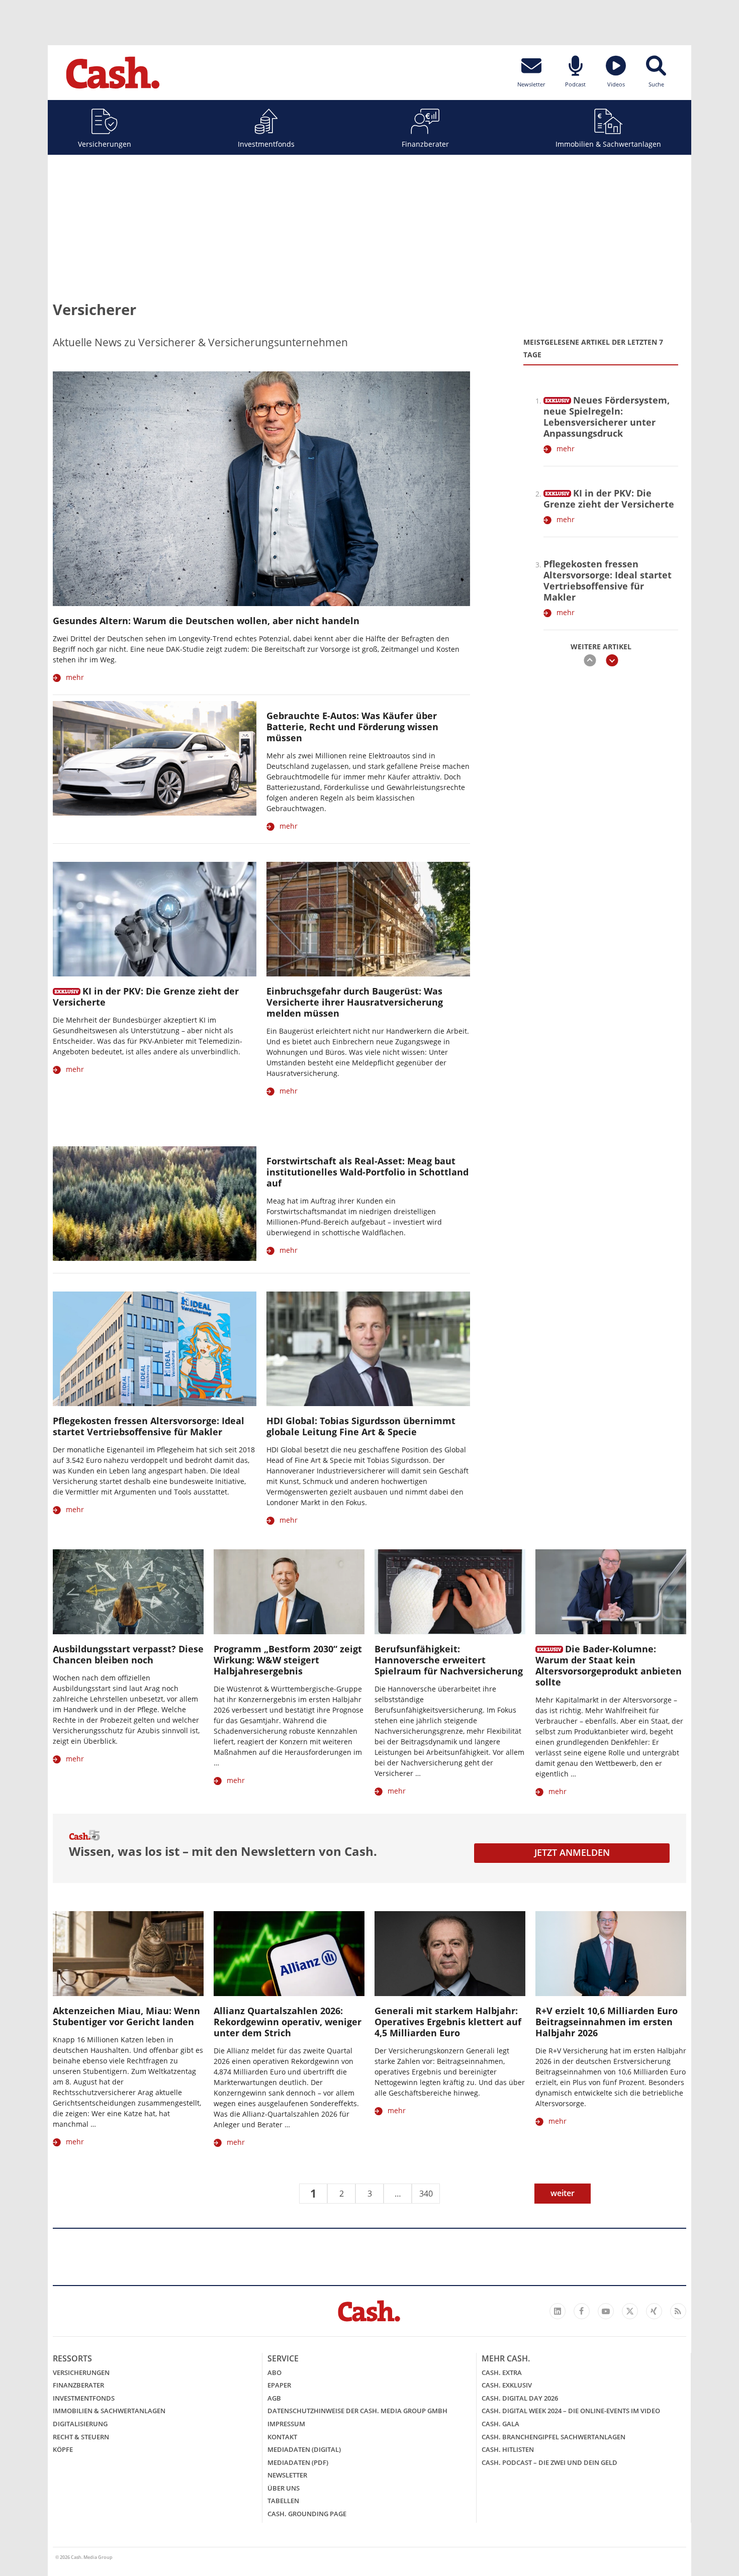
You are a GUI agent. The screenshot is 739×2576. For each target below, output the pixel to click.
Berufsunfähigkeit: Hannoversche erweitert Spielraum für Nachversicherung (449, 1660)
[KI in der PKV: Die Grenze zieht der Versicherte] (557, 491)
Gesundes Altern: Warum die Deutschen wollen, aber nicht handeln (206, 621)
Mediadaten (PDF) (298, 2462)
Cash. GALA (500, 2424)
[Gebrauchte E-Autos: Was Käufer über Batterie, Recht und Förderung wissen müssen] (155, 758)
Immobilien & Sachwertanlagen (608, 144)
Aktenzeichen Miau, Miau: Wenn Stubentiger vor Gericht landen (126, 2016)
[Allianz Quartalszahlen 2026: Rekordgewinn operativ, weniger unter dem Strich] (289, 1954)
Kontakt (282, 2437)
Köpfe (63, 2449)
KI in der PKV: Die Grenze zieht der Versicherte (609, 499)
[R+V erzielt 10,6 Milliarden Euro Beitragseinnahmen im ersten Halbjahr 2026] (611, 1954)
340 (426, 2194)
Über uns (284, 2488)
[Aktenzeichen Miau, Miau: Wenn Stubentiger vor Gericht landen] (128, 1954)
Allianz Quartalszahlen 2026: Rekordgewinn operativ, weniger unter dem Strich (288, 2022)
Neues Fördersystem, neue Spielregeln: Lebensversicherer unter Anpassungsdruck (607, 417)
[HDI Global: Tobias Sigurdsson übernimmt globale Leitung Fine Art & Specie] (368, 1349)
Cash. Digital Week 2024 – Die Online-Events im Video (571, 2411)
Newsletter (287, 2475)
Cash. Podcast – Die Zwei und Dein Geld (549, 2462)
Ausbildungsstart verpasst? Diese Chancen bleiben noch (128, 1654)
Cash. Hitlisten (508, 2449)
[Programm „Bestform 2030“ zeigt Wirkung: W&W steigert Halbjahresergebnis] (289, 1592)
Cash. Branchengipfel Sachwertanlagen (553, 2437)
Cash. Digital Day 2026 (520, 2398)
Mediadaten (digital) (304, 2449)
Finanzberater (425, 144)
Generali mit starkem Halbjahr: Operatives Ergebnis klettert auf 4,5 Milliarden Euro (448, 2022)
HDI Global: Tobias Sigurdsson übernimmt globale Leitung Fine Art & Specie (361, 1426)
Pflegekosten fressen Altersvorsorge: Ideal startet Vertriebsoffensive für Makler (608, 580)
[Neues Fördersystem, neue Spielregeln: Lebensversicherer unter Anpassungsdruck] (557, 399)
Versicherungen (105, 144)
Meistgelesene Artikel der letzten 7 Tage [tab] (593, 348)
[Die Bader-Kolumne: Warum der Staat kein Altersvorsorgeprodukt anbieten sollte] (611, 1592)
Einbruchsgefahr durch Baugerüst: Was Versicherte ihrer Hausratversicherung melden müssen (355, 1002)
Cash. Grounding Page (307, 2514)
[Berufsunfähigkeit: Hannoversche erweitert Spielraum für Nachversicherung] (450, 1592)
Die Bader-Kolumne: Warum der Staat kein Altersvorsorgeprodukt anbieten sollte (609, 1665)
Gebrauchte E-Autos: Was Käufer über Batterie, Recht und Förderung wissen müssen (352, 727)
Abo (274, 2372)
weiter (563, 2193)
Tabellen (283, 2501)
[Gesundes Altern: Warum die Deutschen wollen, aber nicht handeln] (261, 489)
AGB (274, 2398)
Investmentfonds (266, 144)
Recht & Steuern (81, 2437)
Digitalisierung (80, 2424)
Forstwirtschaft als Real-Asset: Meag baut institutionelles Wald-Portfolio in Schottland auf (367, 1172)
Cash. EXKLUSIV (507, 2385)
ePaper (279, 2385)
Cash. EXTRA (502, 2372)
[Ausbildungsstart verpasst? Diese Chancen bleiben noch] (128, 1592)
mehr (75, 677)
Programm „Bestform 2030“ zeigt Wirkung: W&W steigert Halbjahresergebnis (288, 1660)
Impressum (286, 2424)
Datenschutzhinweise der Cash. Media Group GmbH (357, 2411)
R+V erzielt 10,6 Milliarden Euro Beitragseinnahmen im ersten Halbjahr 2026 (607, 2022)
